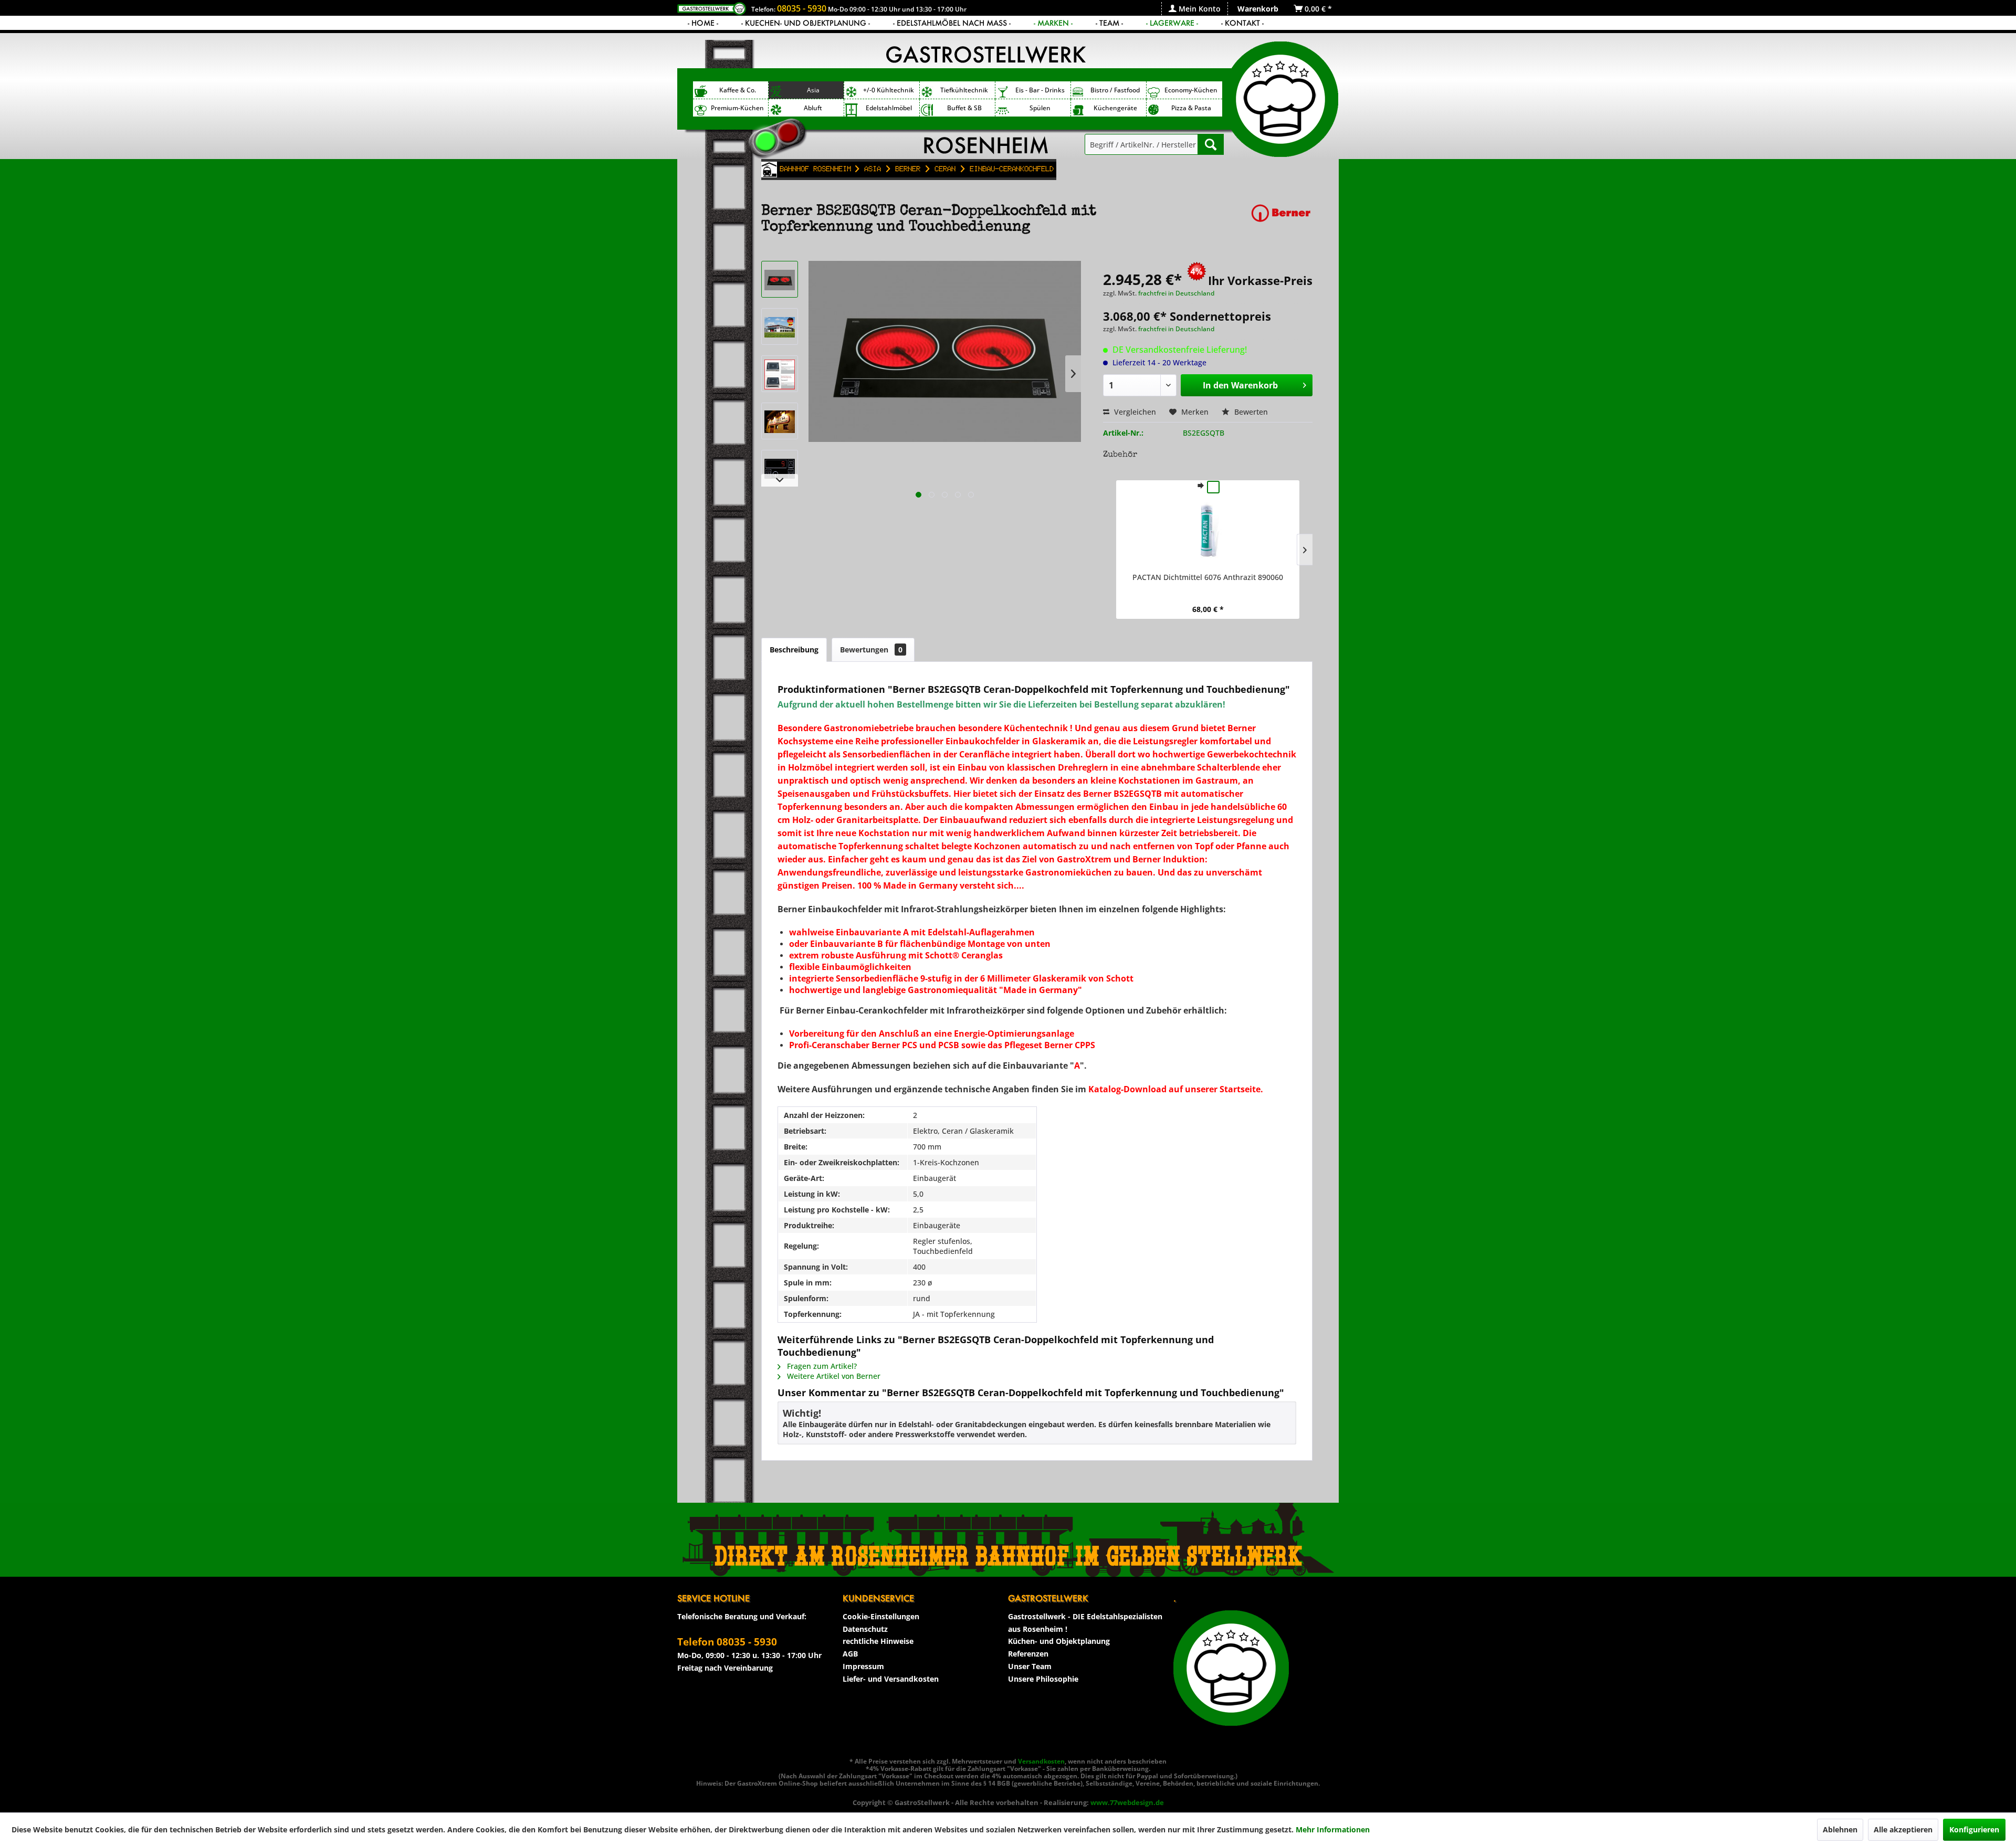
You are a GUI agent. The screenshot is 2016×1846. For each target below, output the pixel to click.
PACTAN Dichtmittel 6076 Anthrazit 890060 (1208, 577)
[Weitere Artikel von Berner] (1281, 222)
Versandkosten (1041, 1761)
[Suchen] (1211, 144)
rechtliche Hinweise (878, 1641)
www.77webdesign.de (1127, 1802)
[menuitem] (1194, 9)
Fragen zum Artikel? (821, 1366)
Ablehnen (1840, 1829)
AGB (850, 1654)
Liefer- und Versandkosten (891, 1679)
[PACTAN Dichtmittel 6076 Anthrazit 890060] (1208, 530)
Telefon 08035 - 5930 (727, 1642)
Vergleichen (1134, 412)
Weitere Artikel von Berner (833, 1376)
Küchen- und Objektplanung (1059, 1641)
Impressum (863, 1666)
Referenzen (1028, 1654)
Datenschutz (865, 1629)
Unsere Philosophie (1043, 1679)
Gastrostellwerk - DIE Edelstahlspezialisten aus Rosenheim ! (1085, 1623)
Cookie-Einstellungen (881, 1616)
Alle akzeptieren (1903, 1829)
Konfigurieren (1974, 1829)
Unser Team (1030, 1666)
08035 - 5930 (802, 8)
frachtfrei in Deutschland (1176, 293)
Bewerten (1250, 412)
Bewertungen (871, 650)
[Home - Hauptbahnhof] (769, 170)
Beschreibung (794, 650)
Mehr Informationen (1333, 1829)
